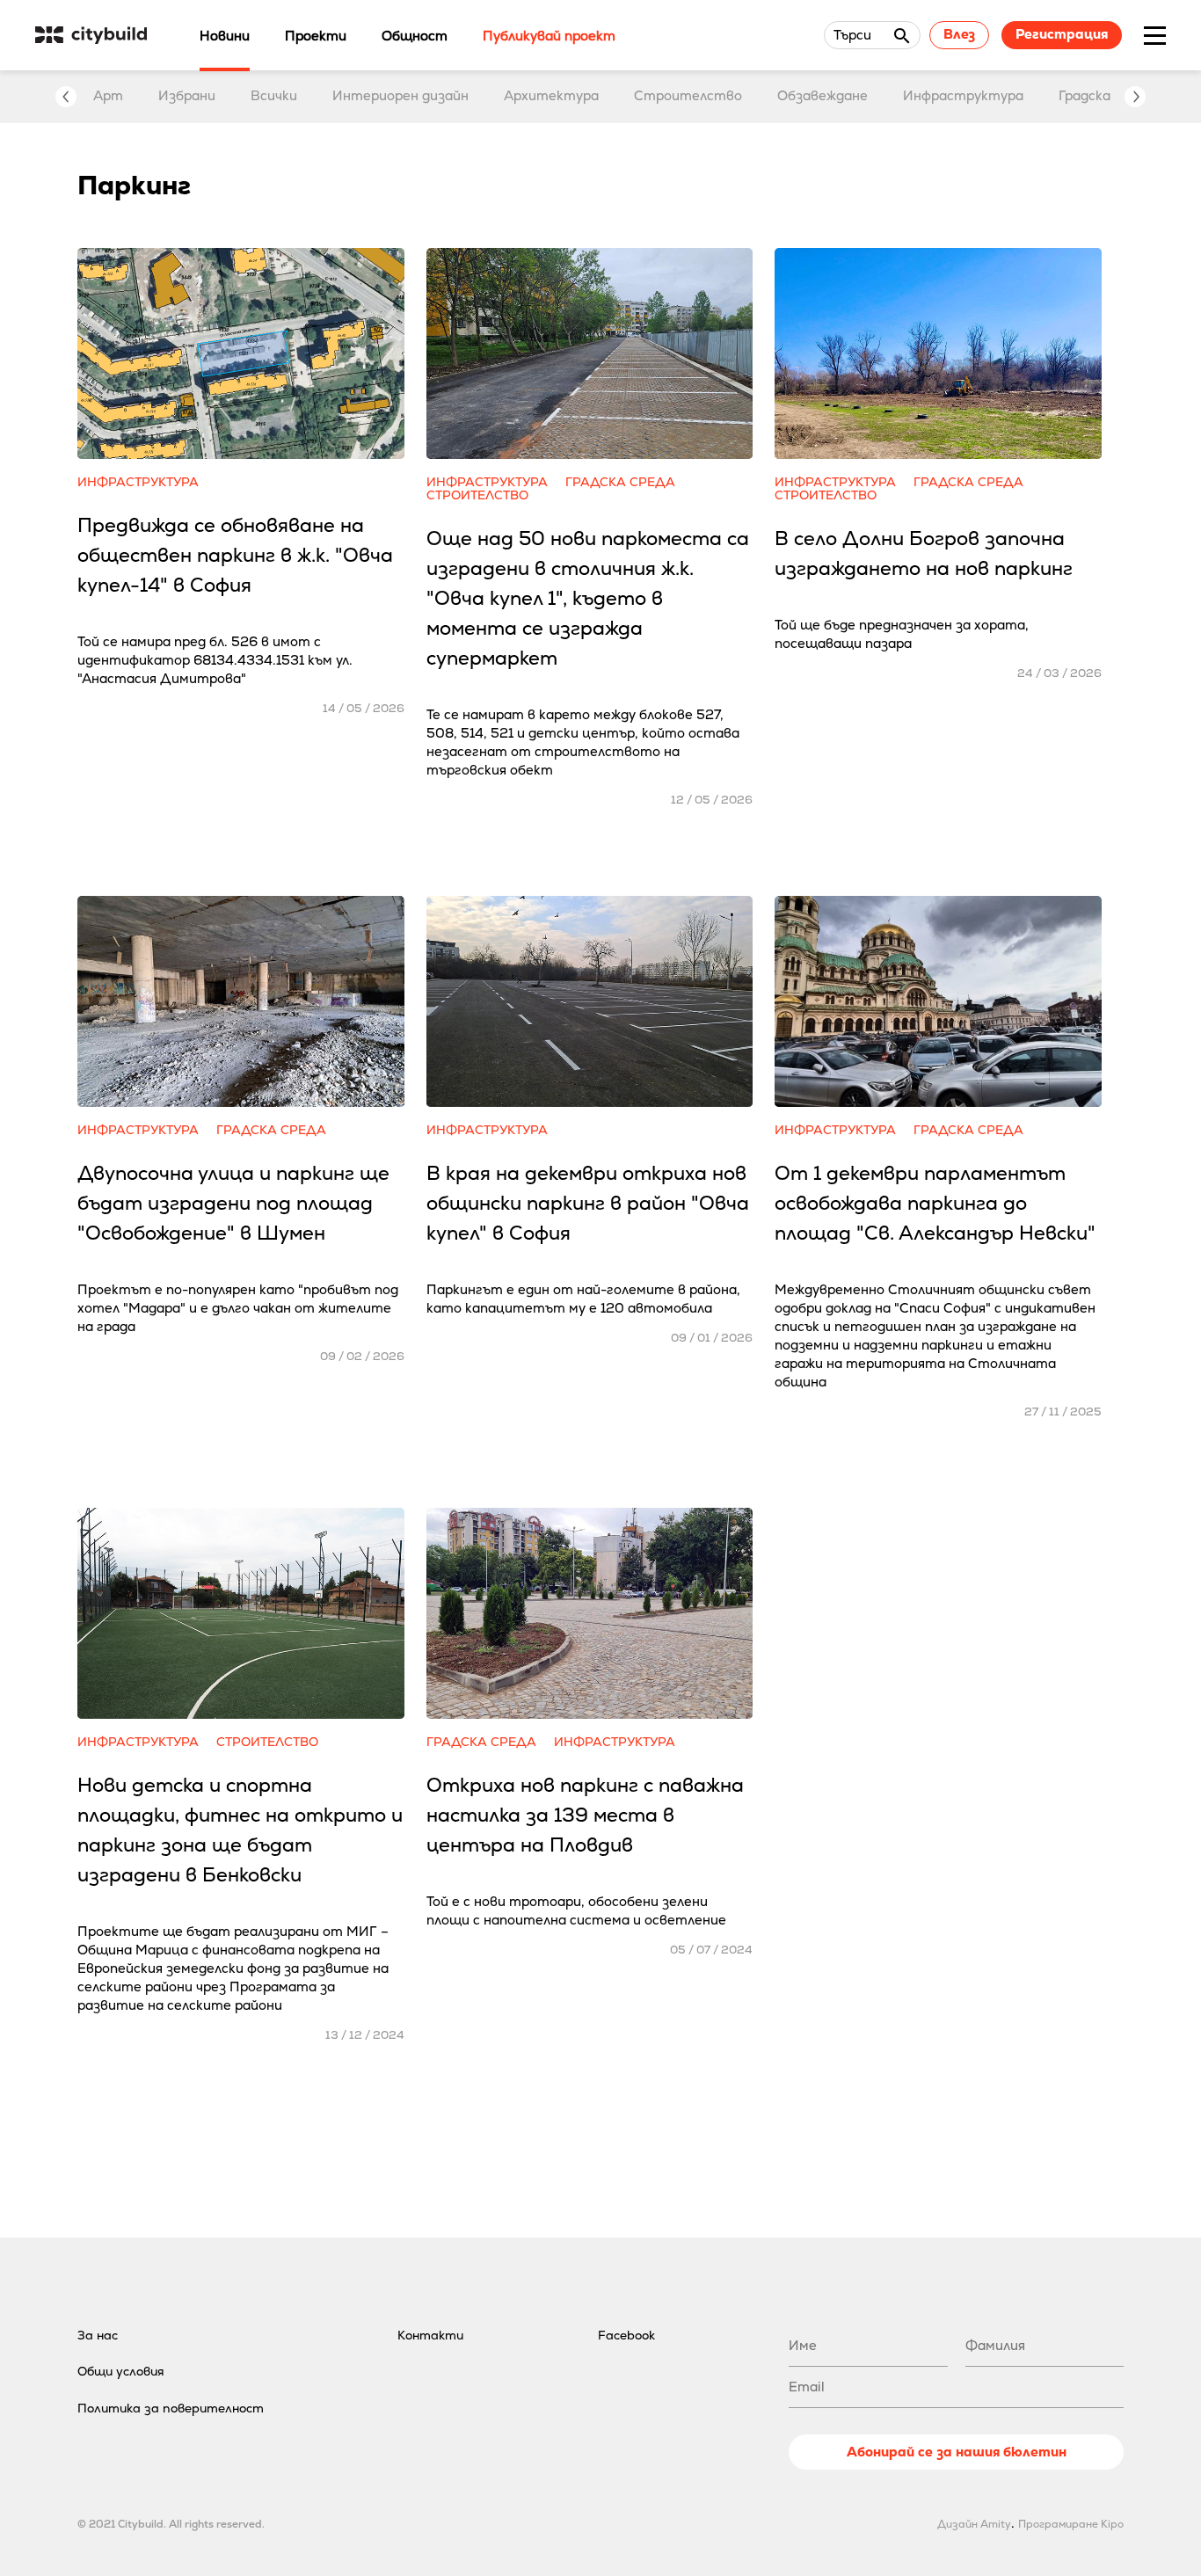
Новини (225, 36)
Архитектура (551, 95)
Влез (959, 34)
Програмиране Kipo (1071, 2524)
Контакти (430, 2335)
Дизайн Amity (974, 2524)
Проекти (316, 36)
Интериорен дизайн (400, 95)
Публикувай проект (549, 36)
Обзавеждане (823, 95)
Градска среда (1106, 95)
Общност (415, 36)
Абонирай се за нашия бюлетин (957, 2452)
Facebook (626, 2335)
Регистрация (1062, 34)
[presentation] (66, 97)
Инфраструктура (963, 95)
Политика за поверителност (171, 2408)
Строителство (688, 95)
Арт (108, 95)
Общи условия (121, 2371)
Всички (274, 95)
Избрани (187, 95)
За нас (98, 2335)
